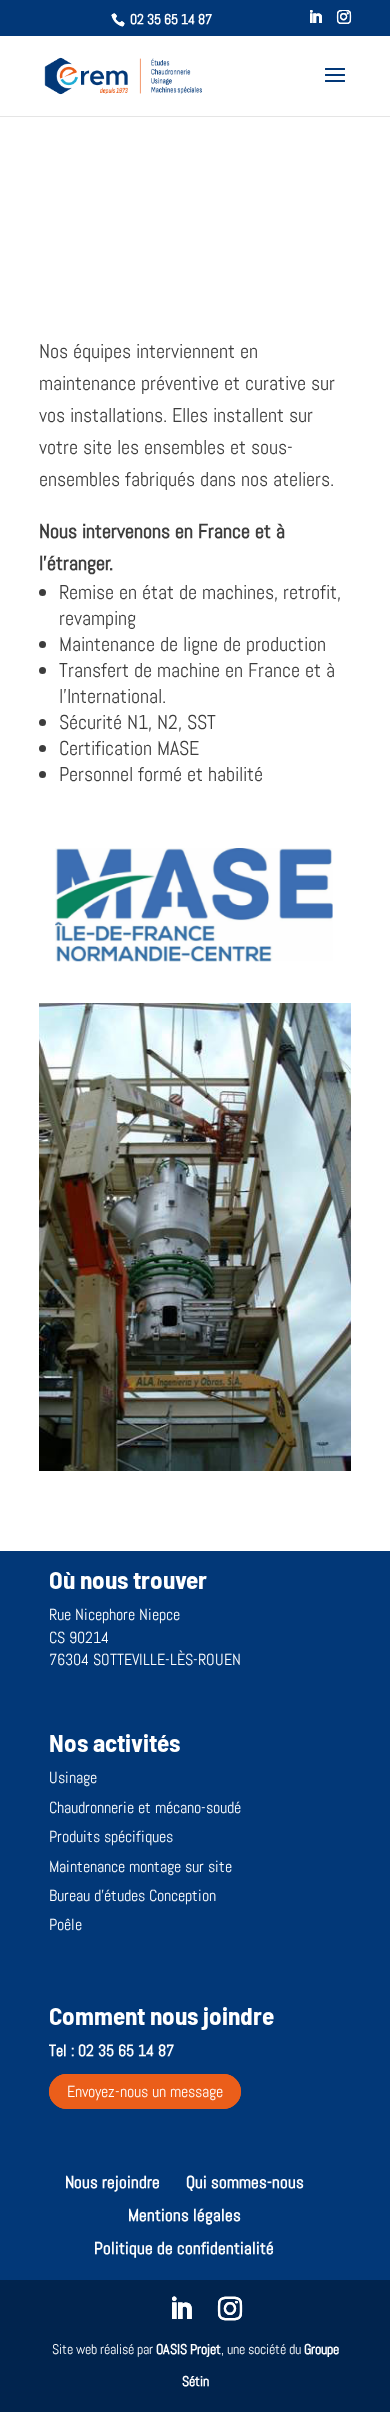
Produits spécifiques (111, 1836)
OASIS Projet (188, 2349)
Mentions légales (184, 2215)
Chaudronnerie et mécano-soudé (145, 1807)
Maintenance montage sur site (140, 1866)
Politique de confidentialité (184, 2248)
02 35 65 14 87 (171, 19)
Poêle (65, 1924)
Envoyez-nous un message (145, 2091)
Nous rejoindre (112, 2182)
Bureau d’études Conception (132, 1895)
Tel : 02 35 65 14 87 (111, 2050)
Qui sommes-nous (245, 2182)
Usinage (73, 1777)
